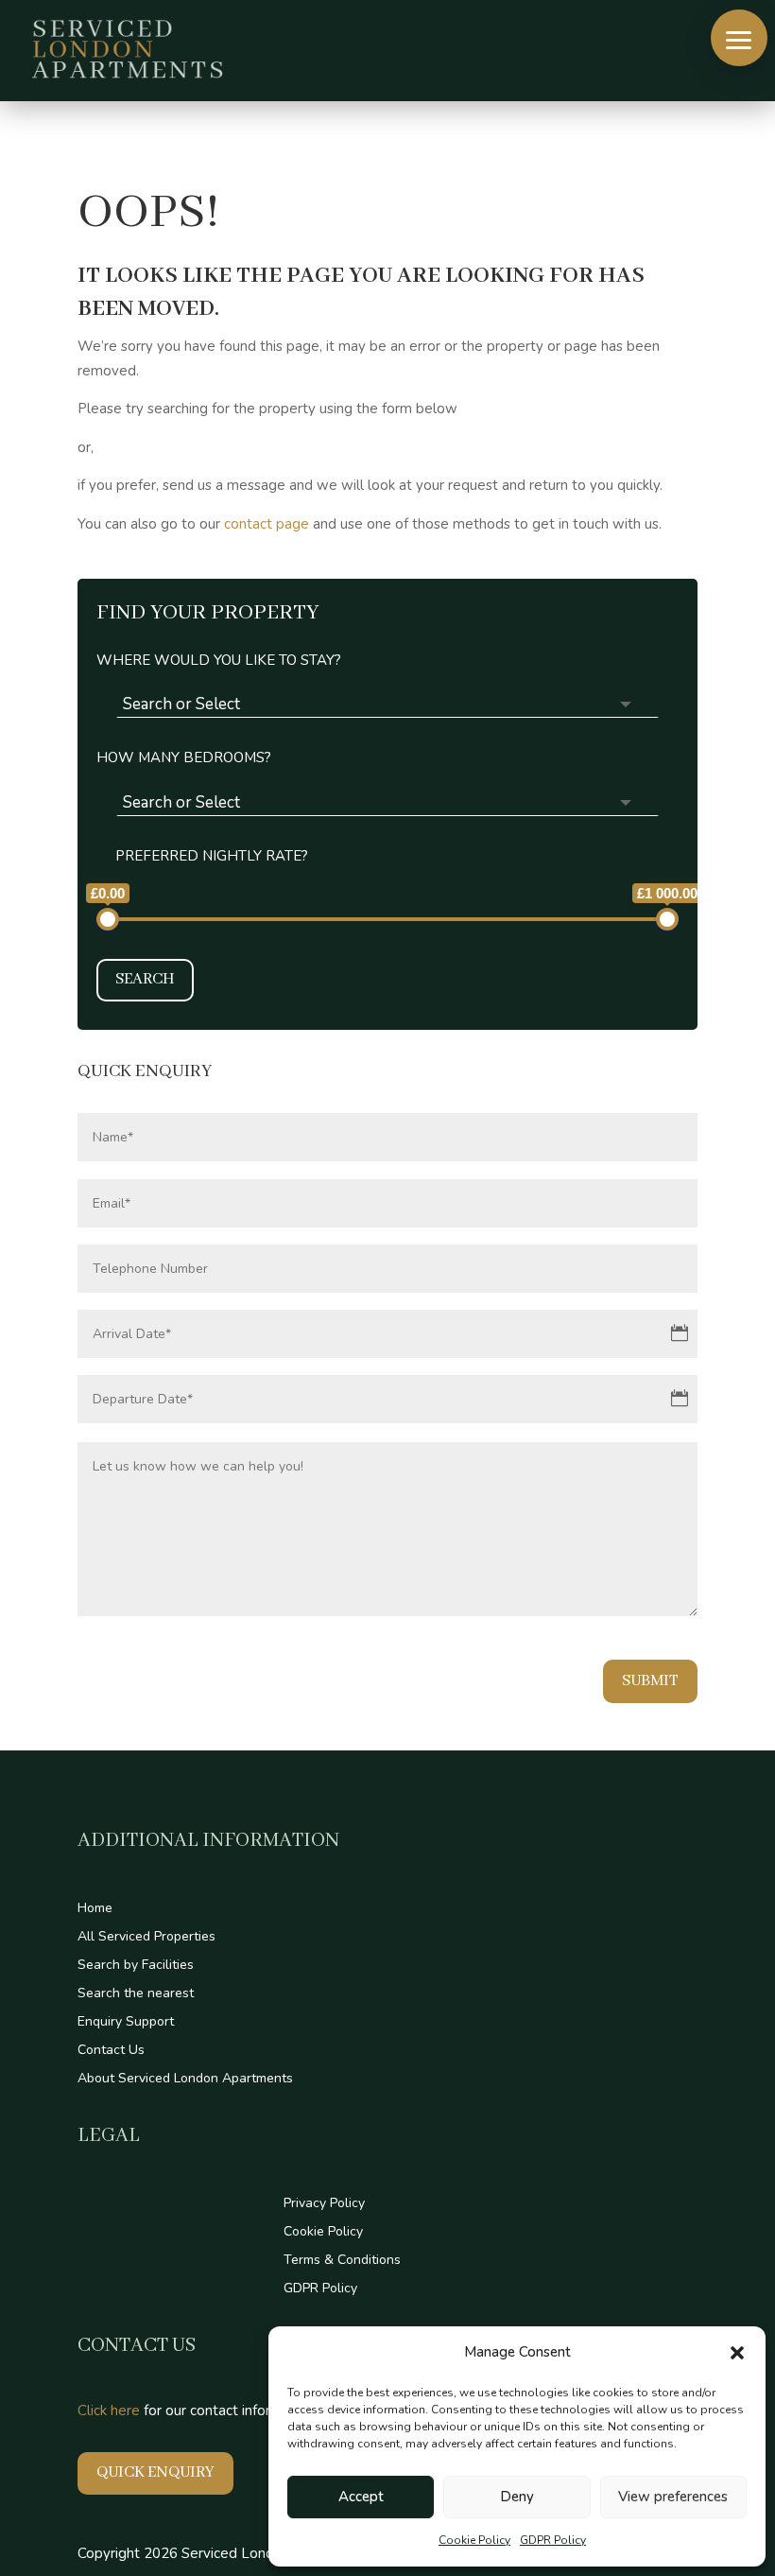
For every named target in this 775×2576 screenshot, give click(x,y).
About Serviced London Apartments (185, 2080)
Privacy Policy (324, 2204)
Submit (650, 1681)
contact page (267, 524)
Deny (517, 2497)
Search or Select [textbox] (181, 704)
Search (145, 979)
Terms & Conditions (342, 2261)
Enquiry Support (126, 2023)
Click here (109, 2411)
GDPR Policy (553, 2540)
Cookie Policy (474, 2540)
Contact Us (111, 2051)
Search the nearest (136, 1994)
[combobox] (387, 705)
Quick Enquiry (155, 2472)
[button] (737, 2353)
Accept (361, 2497)
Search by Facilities (136, 1966)
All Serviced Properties (146, 1938)
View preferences (673, 2497)
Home (95, 1909)
